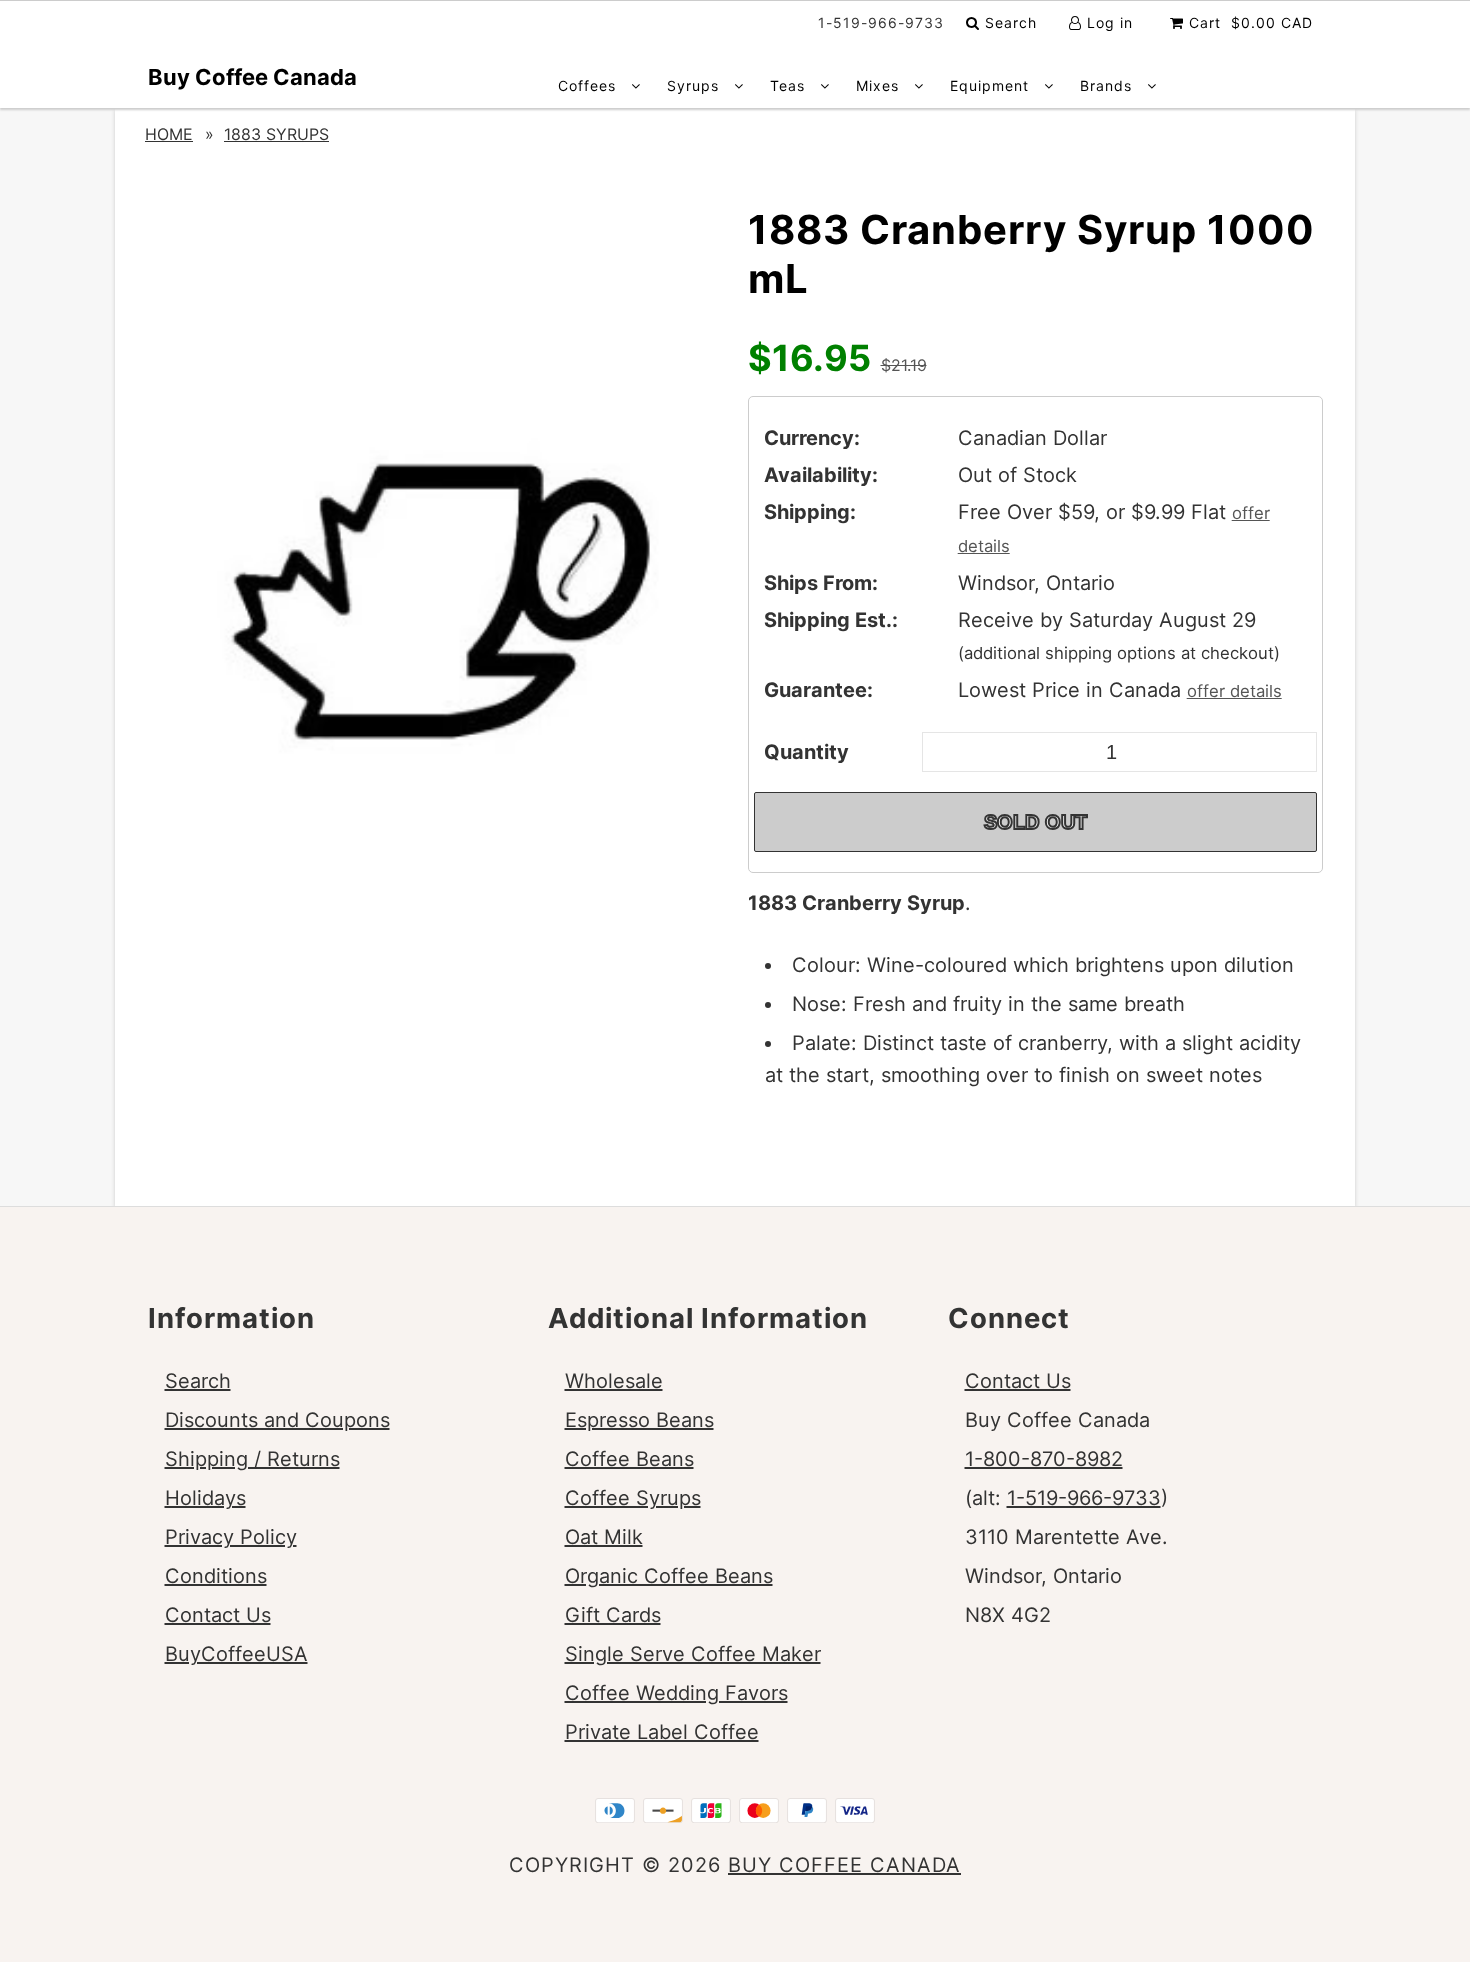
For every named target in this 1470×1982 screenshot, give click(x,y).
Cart (1248, 22)
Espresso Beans (639, 1420)
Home (169, 134)
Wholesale (614, 1381)
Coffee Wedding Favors (676, 1693)
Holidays (205, 1498)
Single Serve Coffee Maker (693, 1654)
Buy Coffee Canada (252, 77)
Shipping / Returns (252, 1459)
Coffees (589, 85)
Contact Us (218, 1615)
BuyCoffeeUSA (236, 1654)
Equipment (992, 85)
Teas (790, 85)
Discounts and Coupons (277, 1420)
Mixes (880, 85)
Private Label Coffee (662, 1732)
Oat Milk (604, 1537)
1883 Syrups (276, 134)
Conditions (216, 1576)
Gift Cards (613, 1615)
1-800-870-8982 (1044, 1459)
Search (1008, 22)
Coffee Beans (629, 1459)
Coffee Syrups (633, 1498)
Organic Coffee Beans (669, 1576)
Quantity (806, 752)
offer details (1234, 691)
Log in (1107, 22)
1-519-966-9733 (1084, 1498)
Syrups (695, 85)
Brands (1108, 85)
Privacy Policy (231, 1537)
